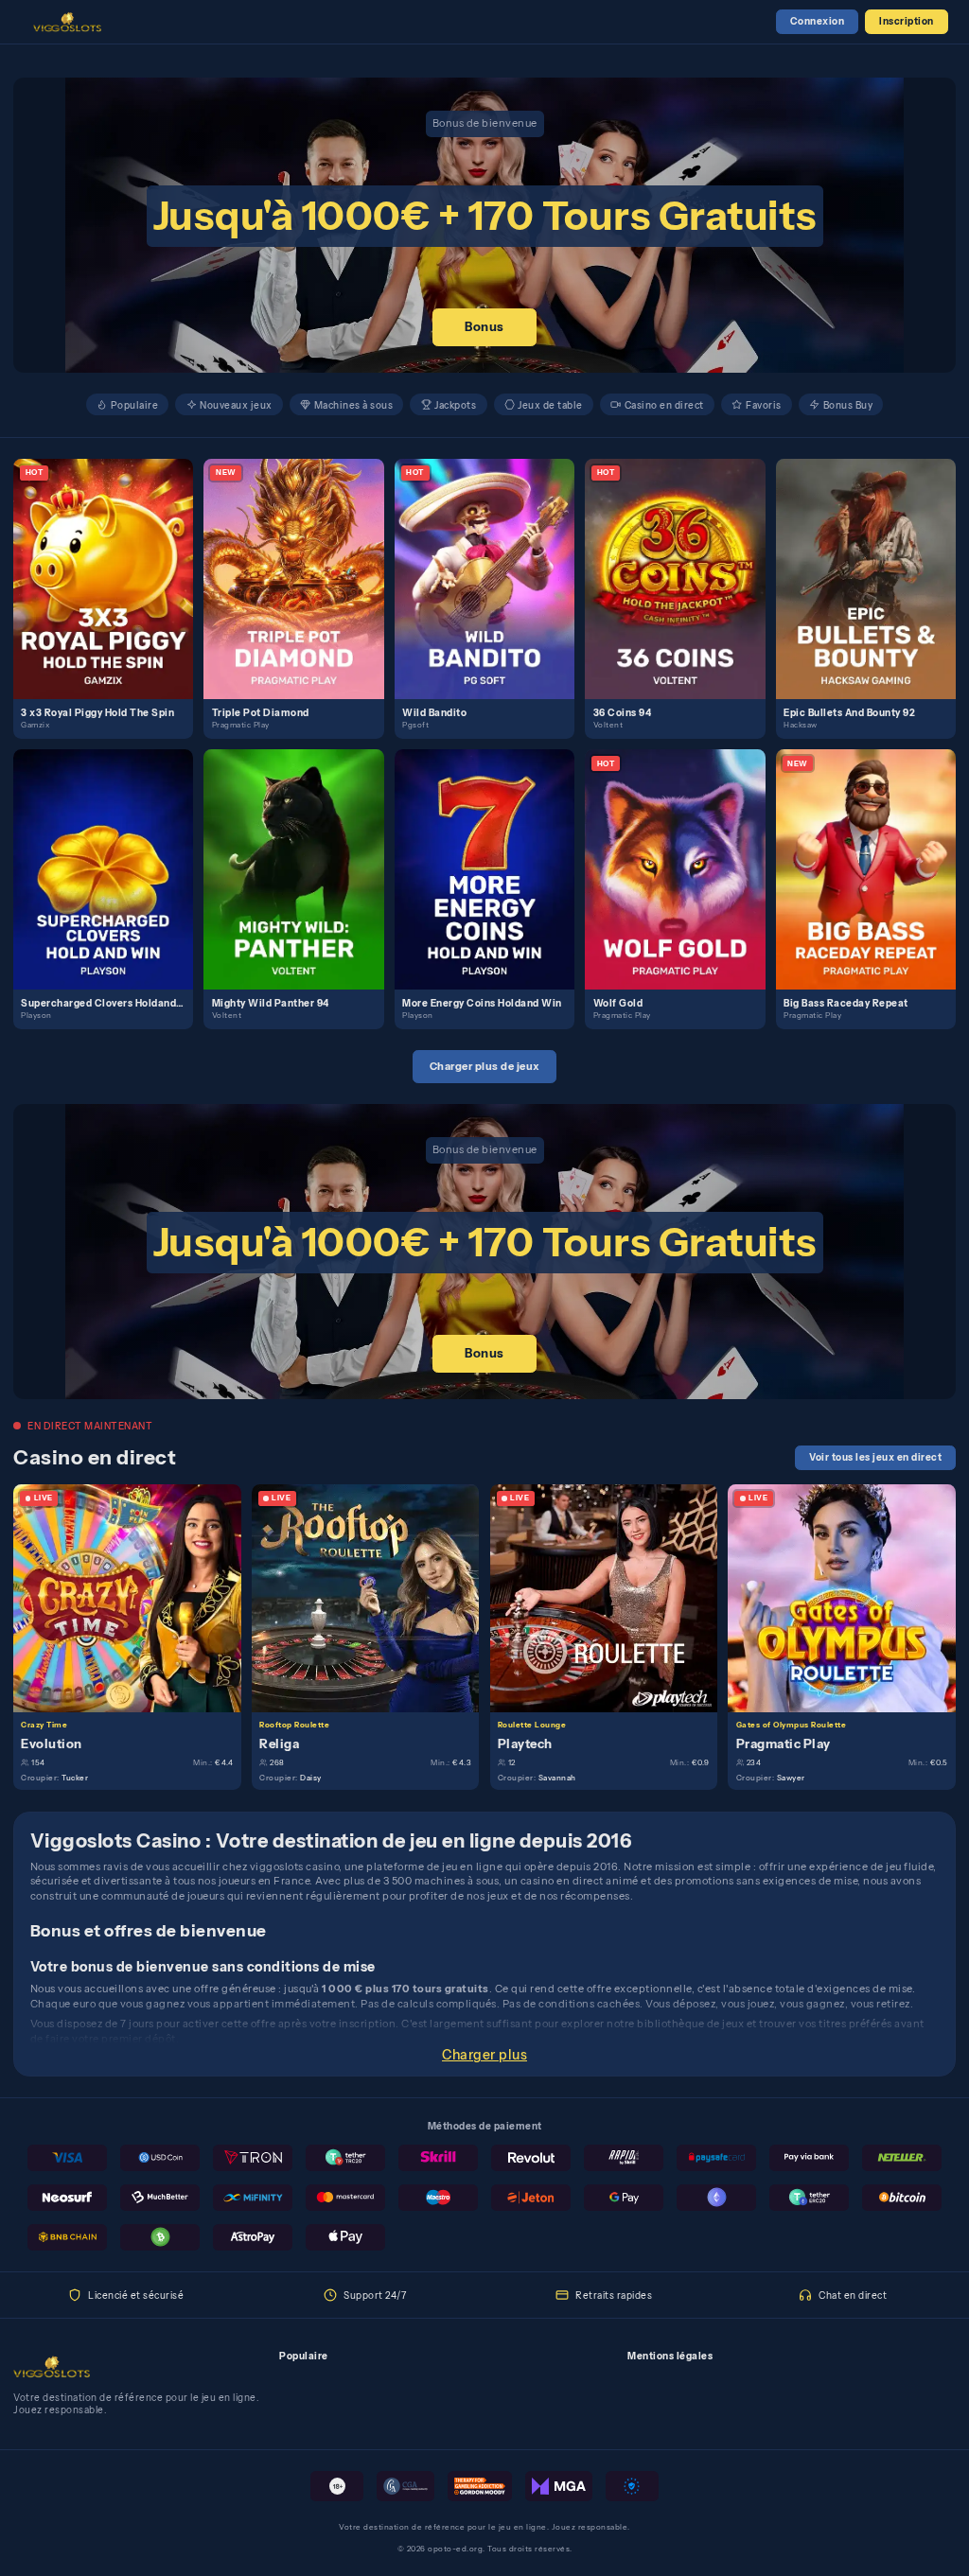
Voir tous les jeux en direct (875, 1457)
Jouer (111, 563)
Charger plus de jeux (485, 1066)
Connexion (818, 21)
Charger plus (484, 2055)
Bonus (484, 327)
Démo (111, 593)
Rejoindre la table (135, 1597)
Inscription (907, 21)
